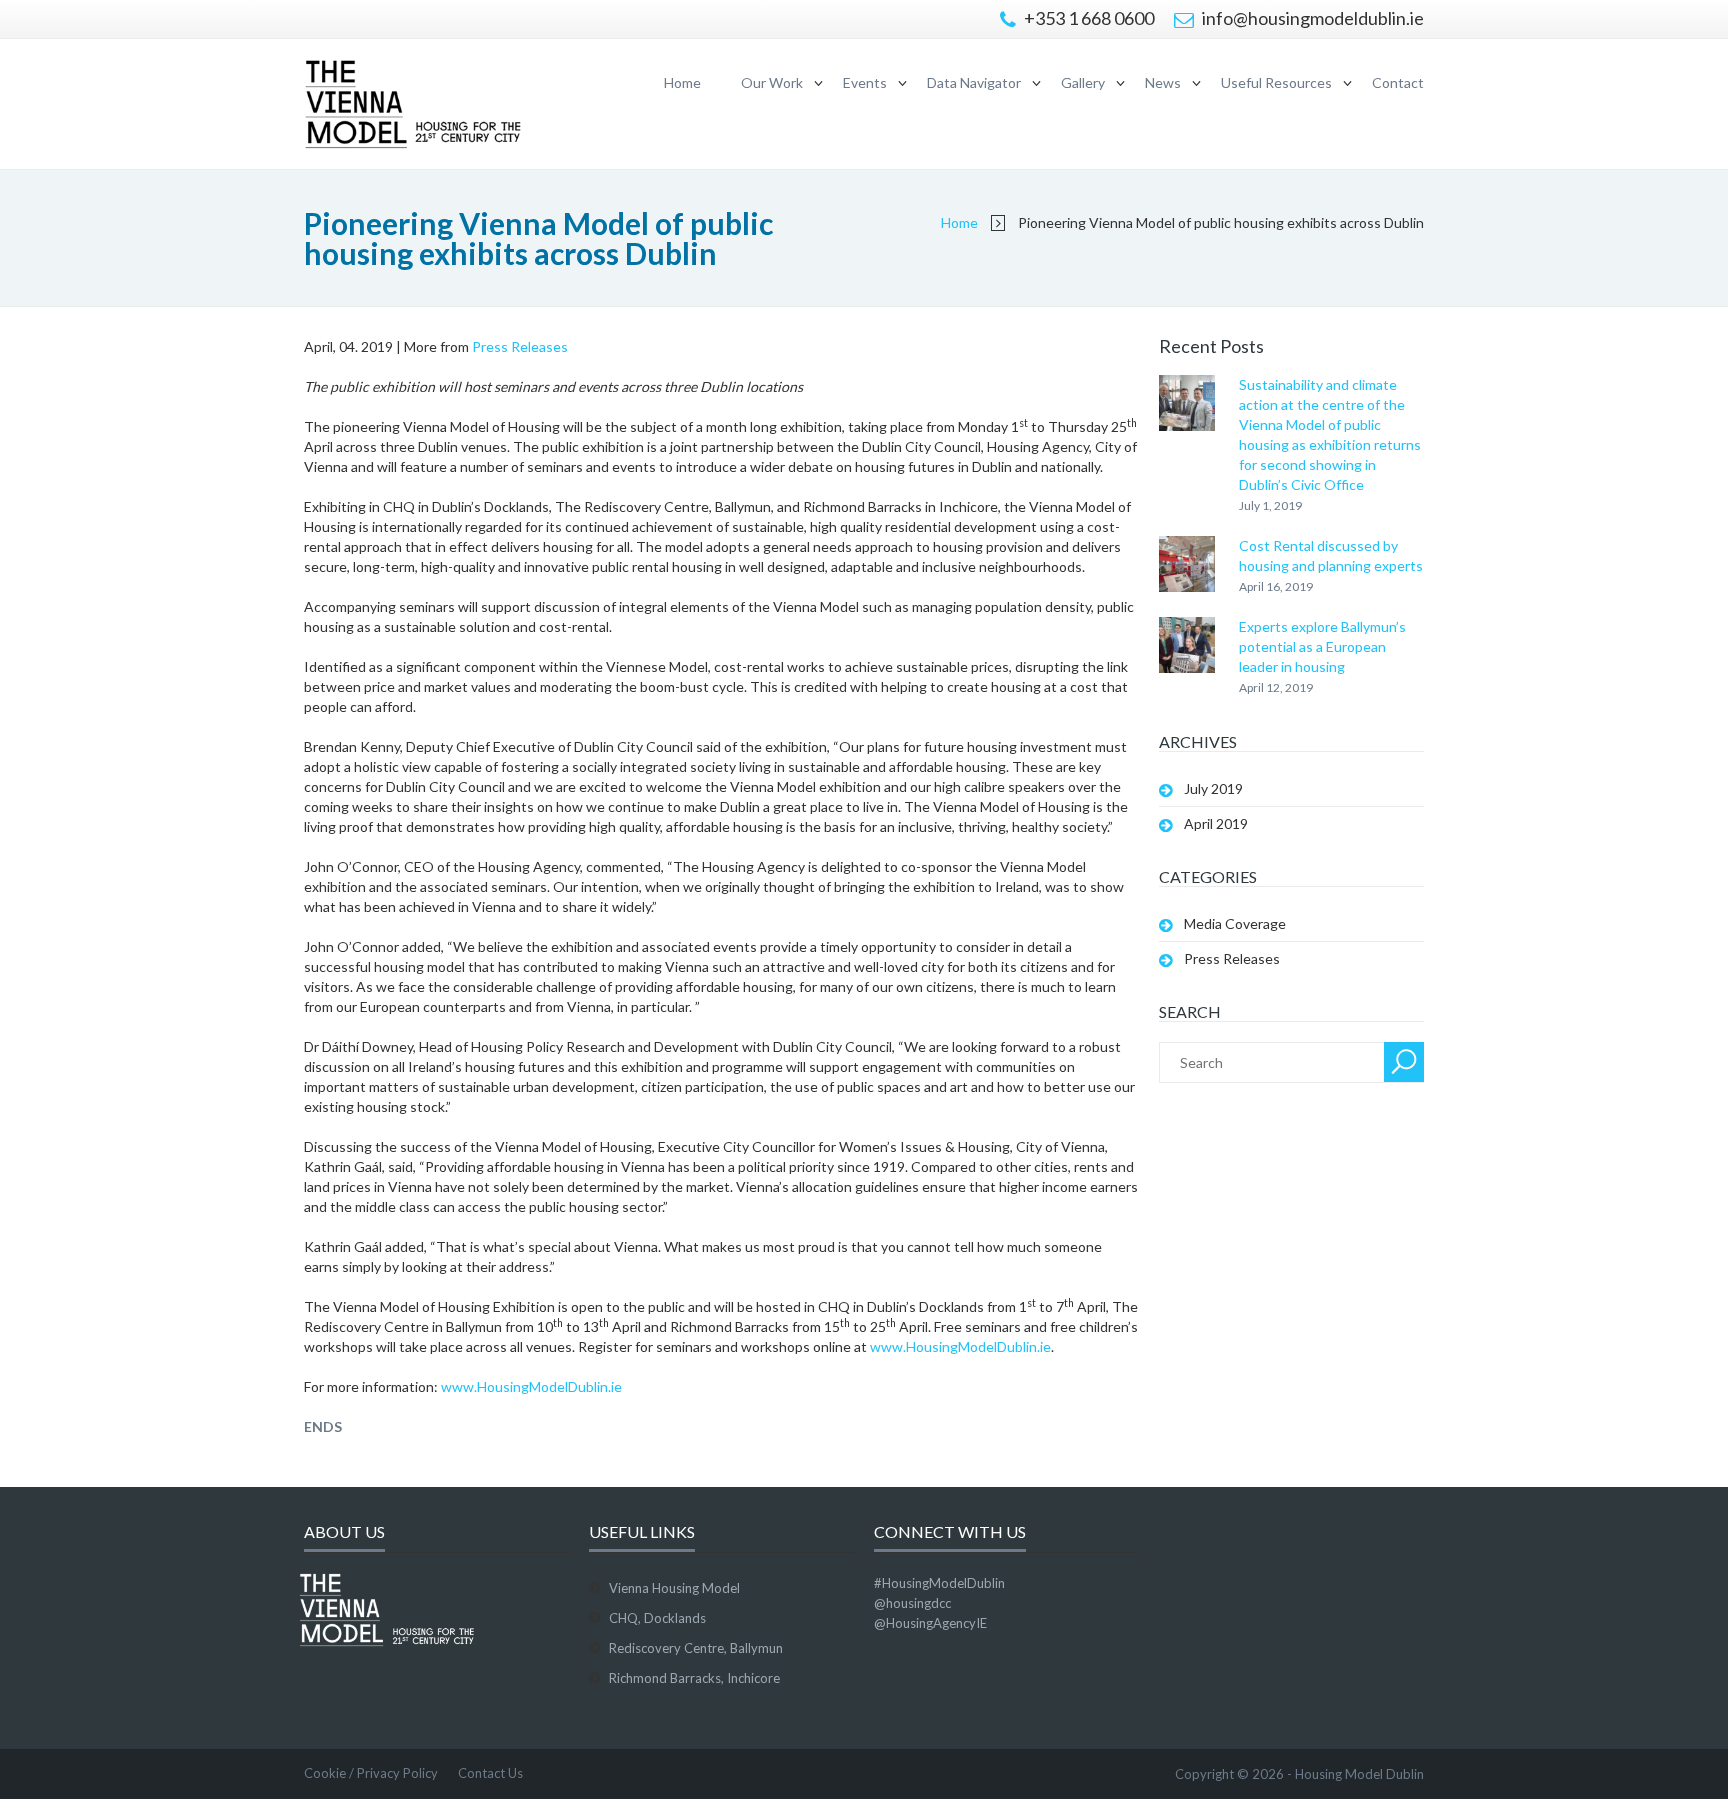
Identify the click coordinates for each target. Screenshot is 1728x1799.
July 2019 (1213, 788)
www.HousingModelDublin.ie (960, 1346)
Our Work (772, 82)
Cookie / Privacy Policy (371, 1773)
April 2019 (1216, 823)
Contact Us (490, 1773)
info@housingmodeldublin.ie (1311, 18)
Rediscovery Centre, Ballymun (696, 1648)
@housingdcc (912, 1603)
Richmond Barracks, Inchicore (694, 1678)
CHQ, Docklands (657, 1618)
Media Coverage (1235, 923)
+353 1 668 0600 (1087, 18)
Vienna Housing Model (674, 1588)
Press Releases (520, 346)
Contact (1398, 82)
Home (682, 82)
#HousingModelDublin (939, 1583)
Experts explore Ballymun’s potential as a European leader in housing (1322, 646)
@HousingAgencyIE (930, 1623)
